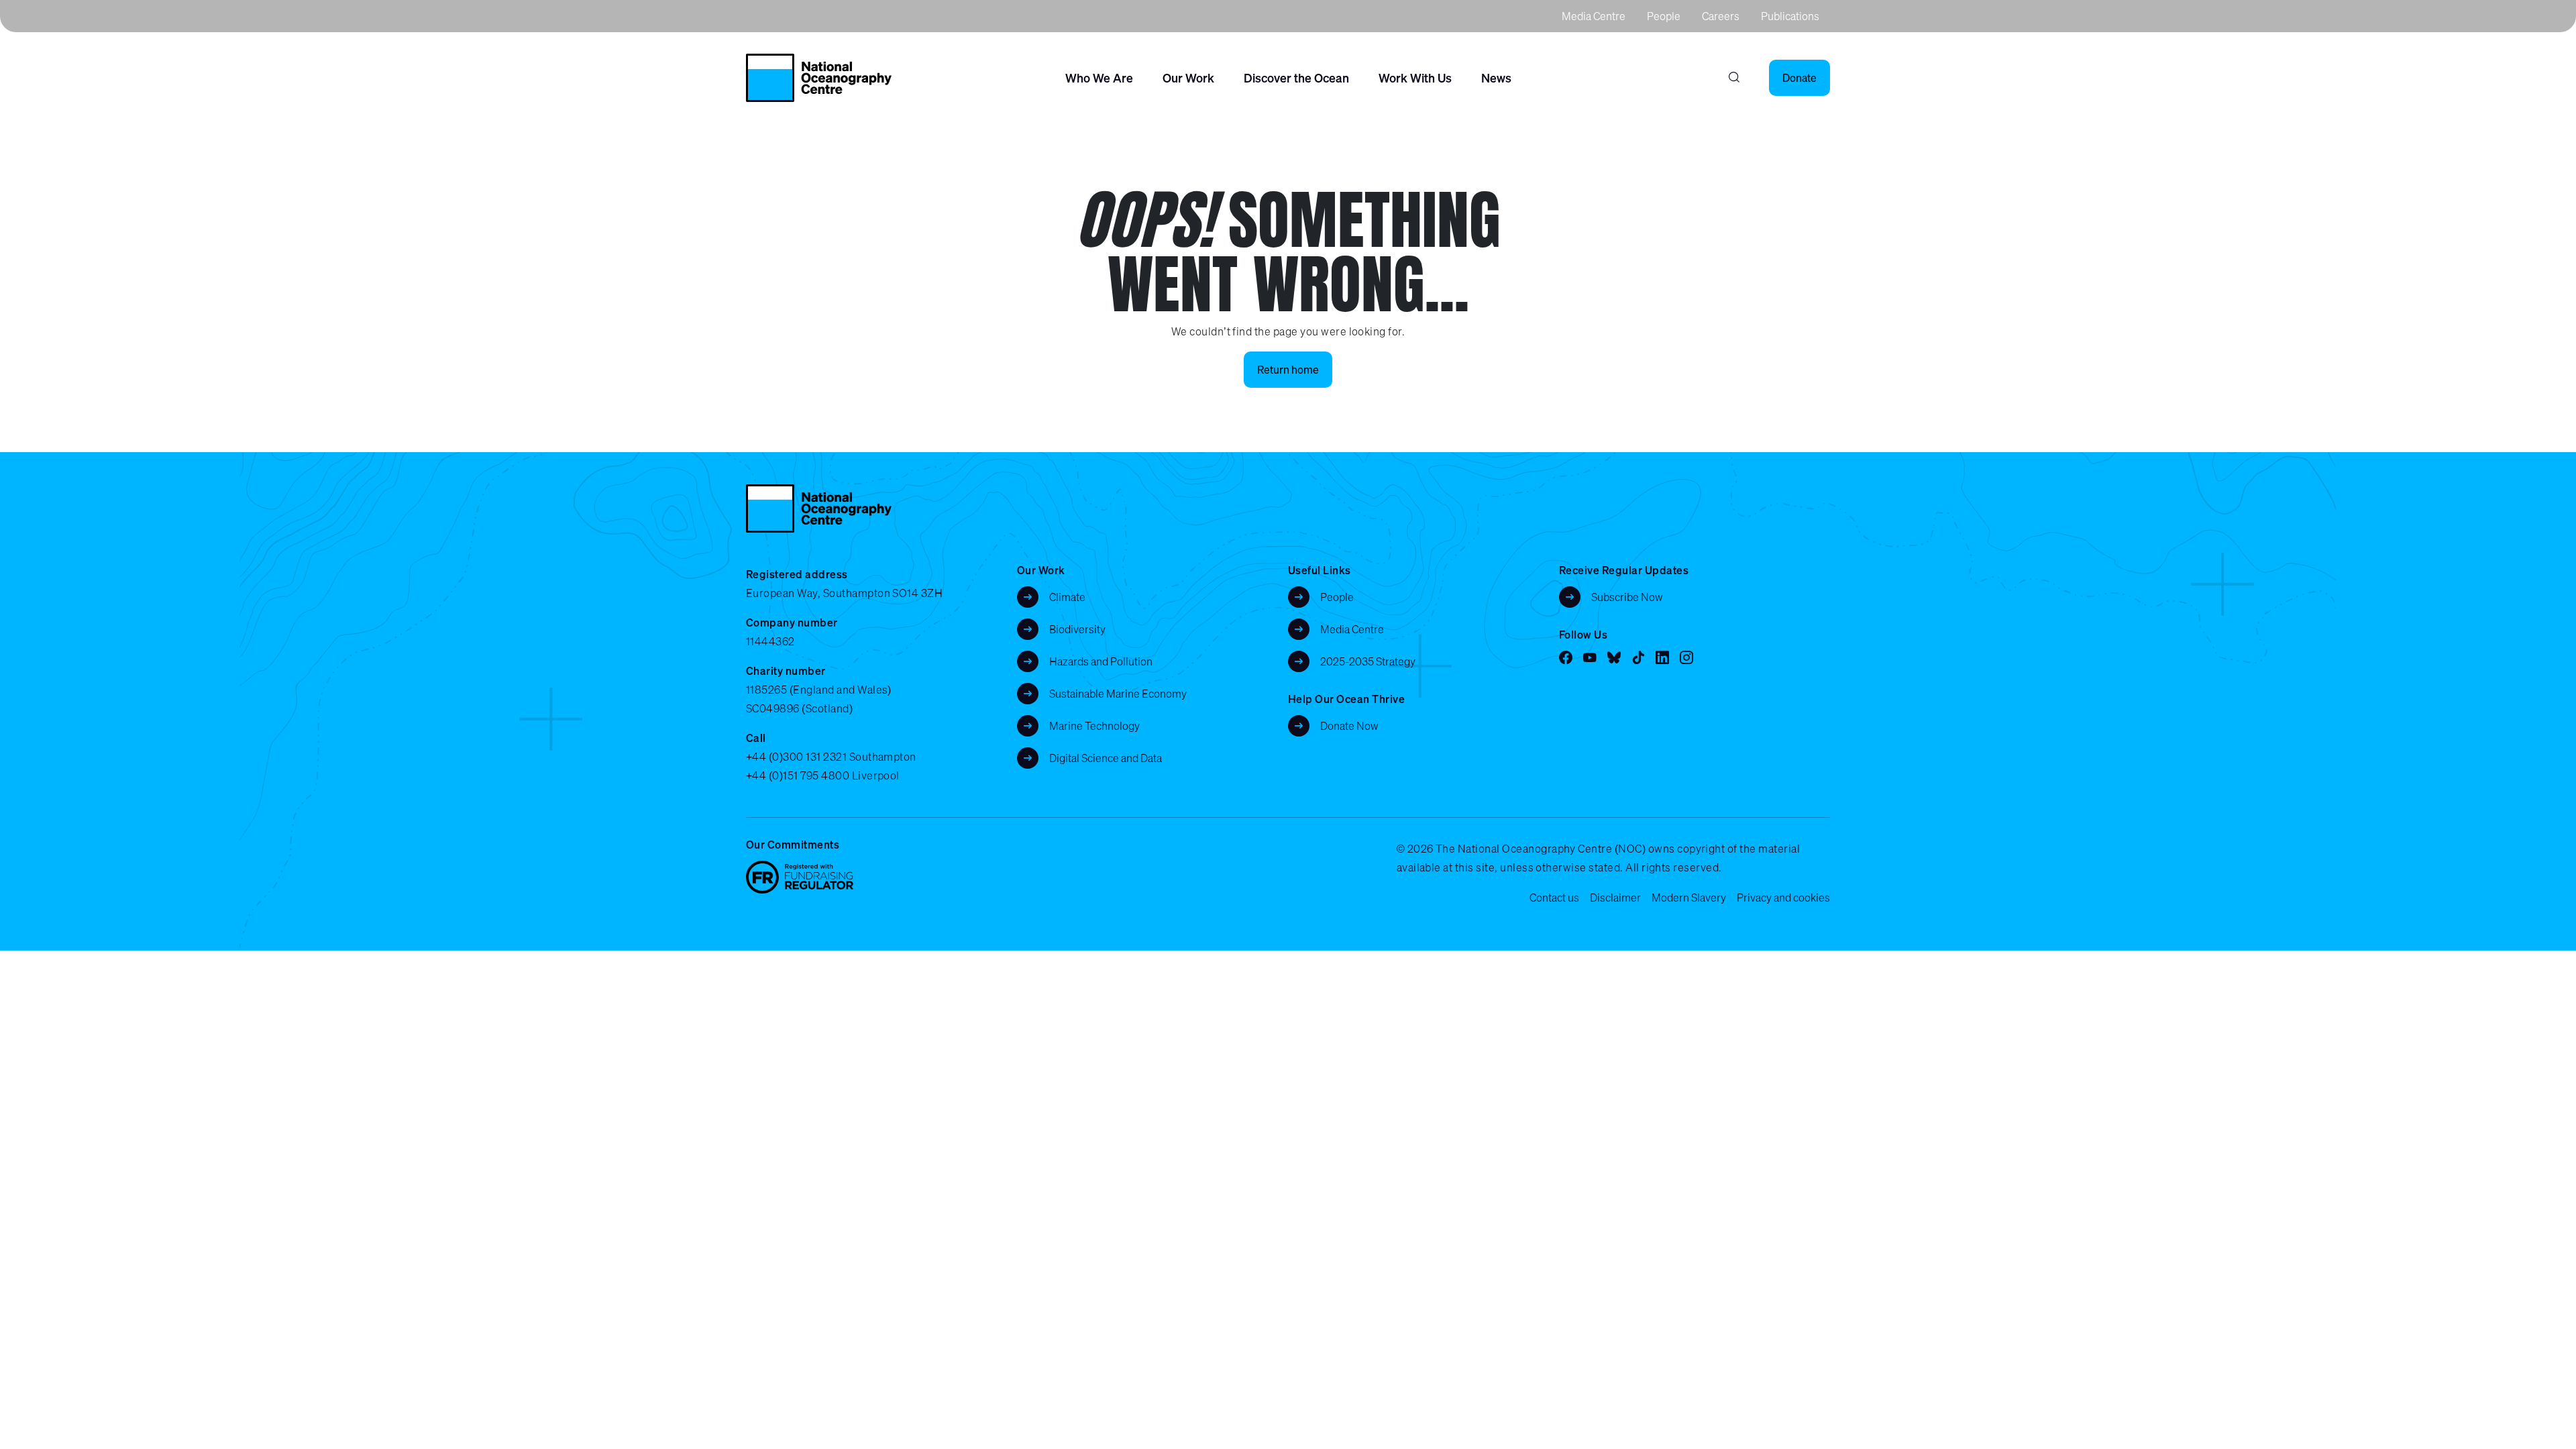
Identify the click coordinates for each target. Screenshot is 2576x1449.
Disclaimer (1615, 898)
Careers (1721, 16)
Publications (1790, 16)
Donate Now (1349, 726)
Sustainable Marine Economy (1118, 694)
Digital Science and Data (1106, 758)
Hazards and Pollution (1101, 661)
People (1664, 16)
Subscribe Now (1627, 597)
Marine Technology (1094, 726)
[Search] (1734, 78)
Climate (1067, 597)
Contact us (1554, 898)
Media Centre (1594, 16)
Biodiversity (1077, 629)
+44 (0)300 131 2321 (796, 757)
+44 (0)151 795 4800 (798, 775)
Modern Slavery (1689, 898)
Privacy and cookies (1783, 898)
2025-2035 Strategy (1368, 661)
